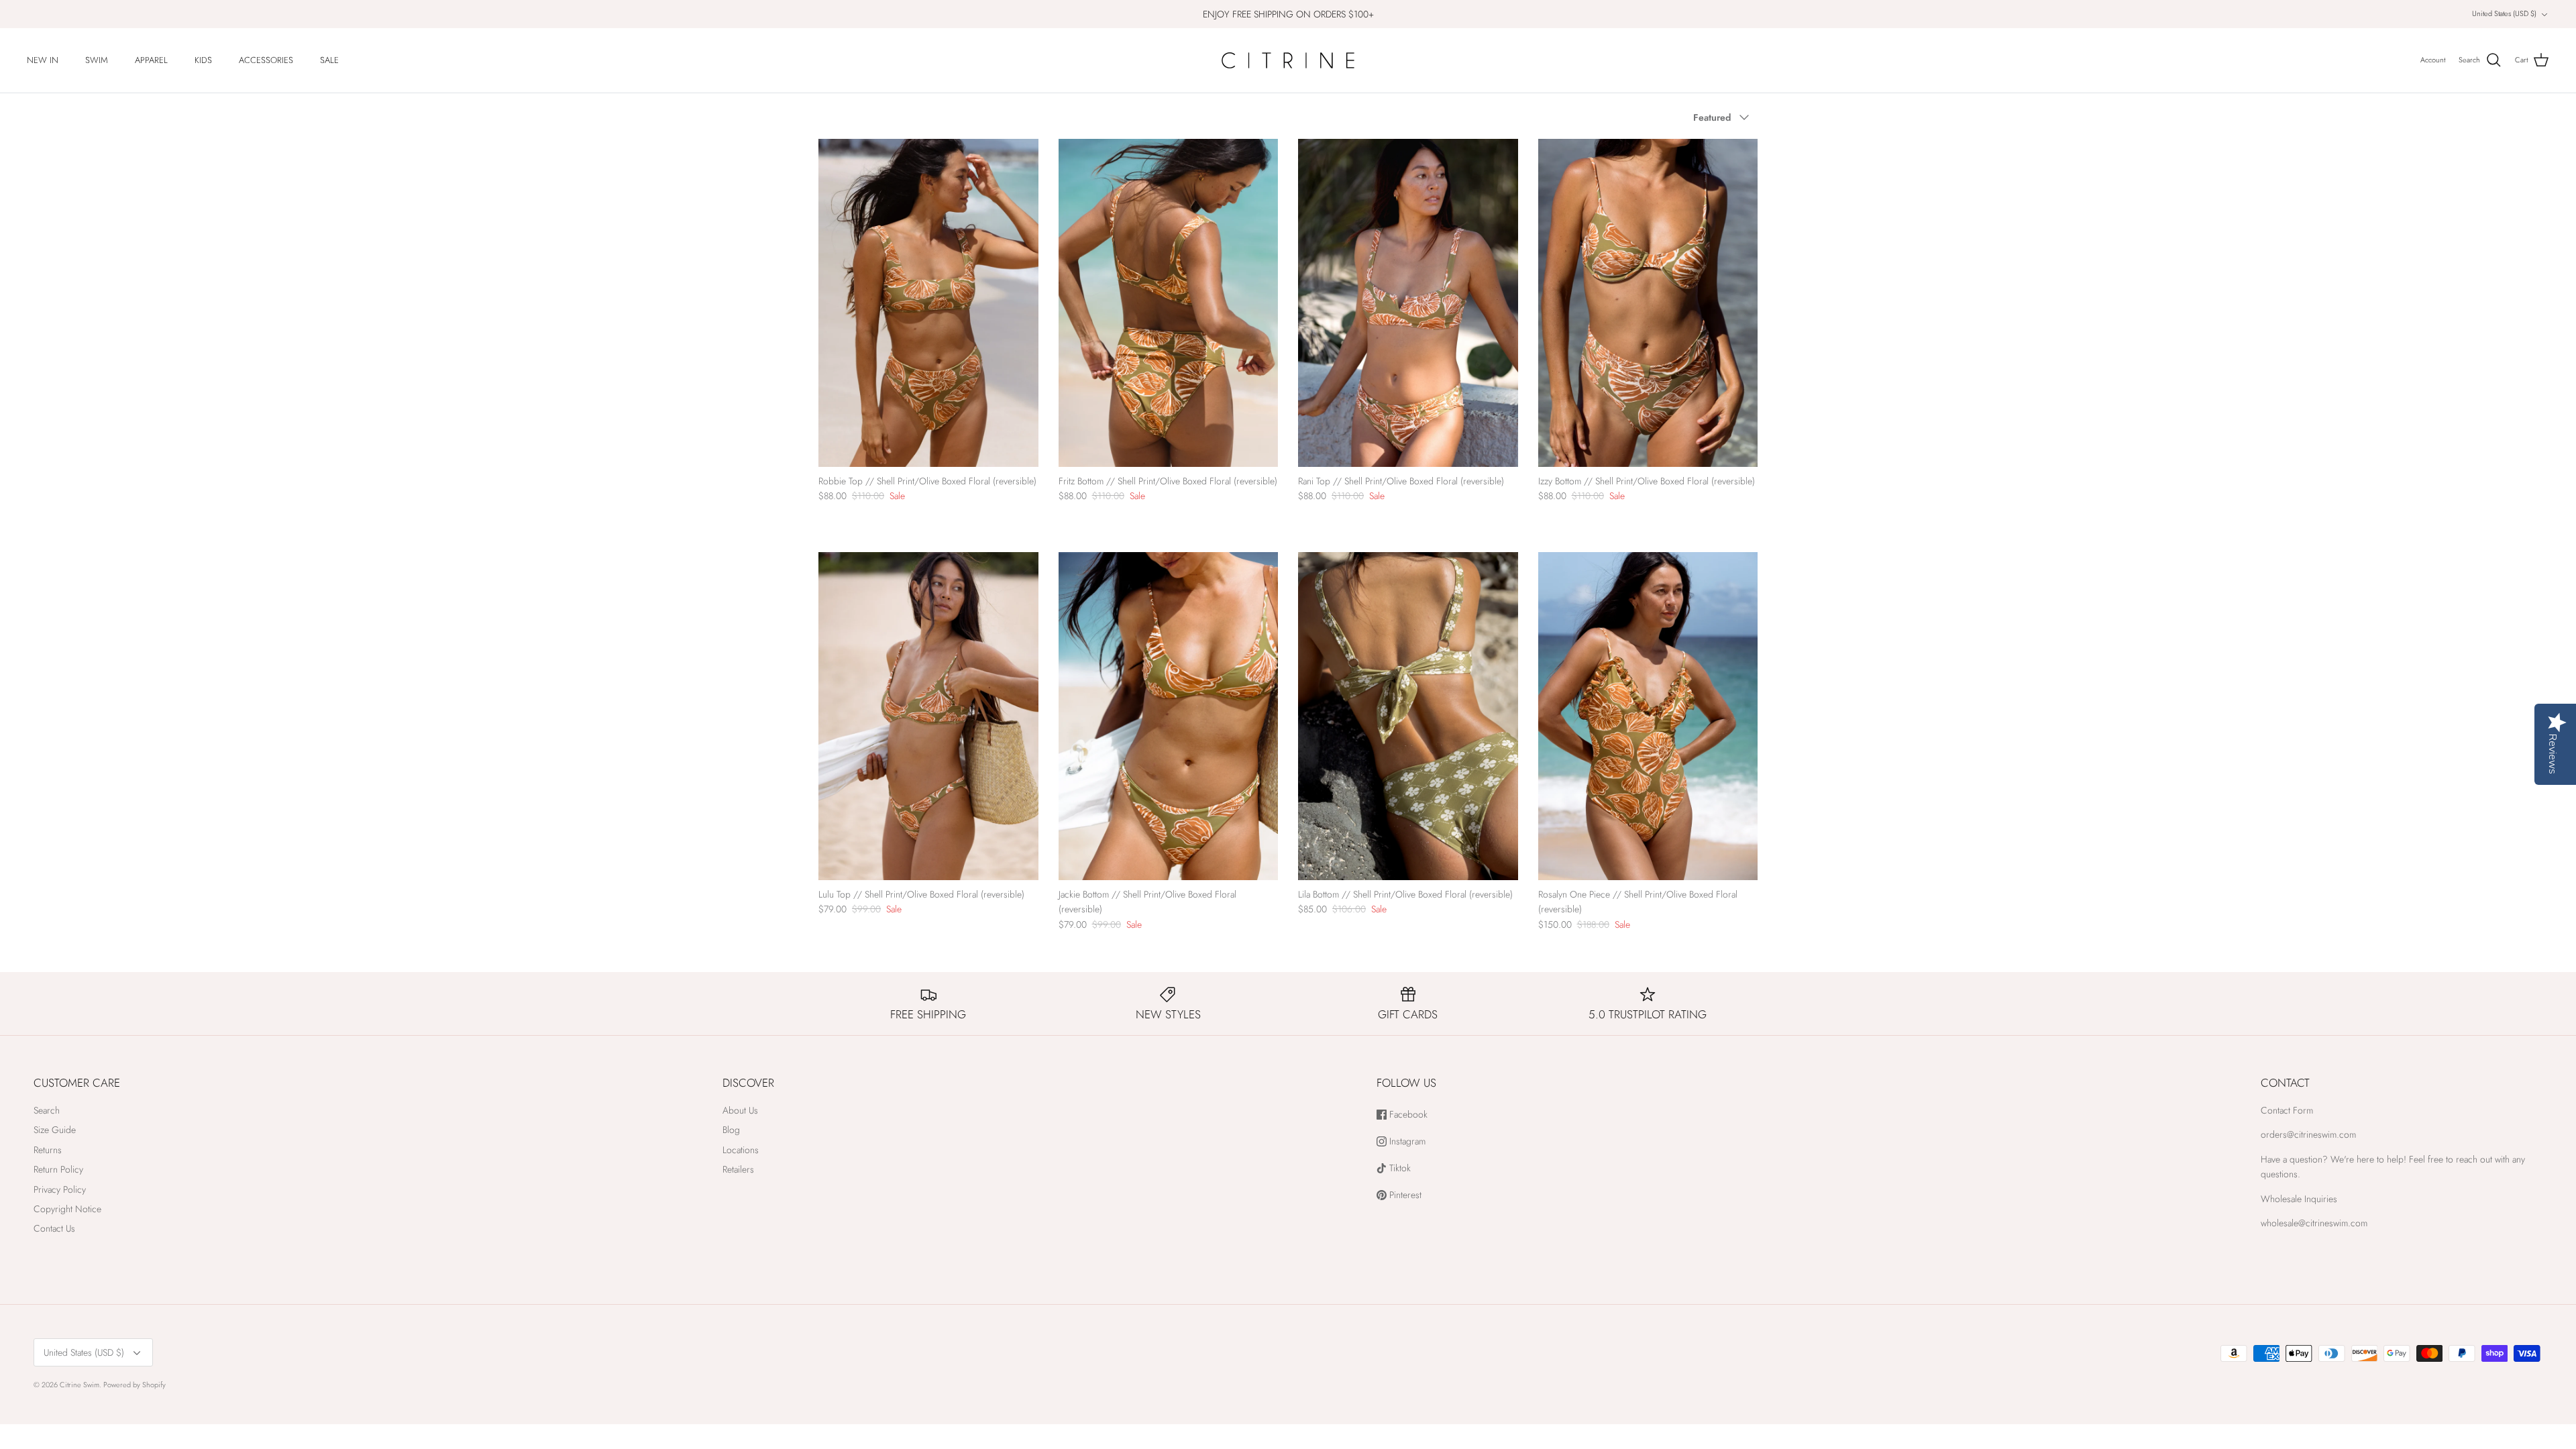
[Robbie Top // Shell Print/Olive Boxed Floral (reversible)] (928, 303)
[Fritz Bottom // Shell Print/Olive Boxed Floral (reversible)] (1169, 303)
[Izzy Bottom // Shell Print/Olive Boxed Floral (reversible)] (1648, 303)
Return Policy (58, 1169)
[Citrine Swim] (1288, 60)
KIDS (203, 60)
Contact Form (2287, 1110)
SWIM (97, 60)
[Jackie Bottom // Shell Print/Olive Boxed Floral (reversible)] (1169, 716)
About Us (740, 1110)
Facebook (1407, 1115)
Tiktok (1399, 1168)
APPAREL (151, 60)
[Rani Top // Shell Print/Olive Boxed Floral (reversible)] (1408, 303)
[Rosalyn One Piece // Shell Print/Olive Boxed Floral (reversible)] (1648, 716)
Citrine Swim (79, 1385)
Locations (741, 1150)
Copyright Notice (67, 1209)
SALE (329, 60)
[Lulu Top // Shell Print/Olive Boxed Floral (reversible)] (928, 716)
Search (47, 1110)
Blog (731, 1130)
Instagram (1406, 1141)
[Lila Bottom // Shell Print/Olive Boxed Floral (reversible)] (1408, 716)
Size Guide (55, 1130)
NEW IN (43, 60)
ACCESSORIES (266, 60)
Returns (48, 1150)
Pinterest (1404, 1195)
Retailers (738, 1169)
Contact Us (54, 1228)
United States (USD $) (2504, 13)
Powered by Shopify (135, 1385)
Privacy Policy (60, 1189)
